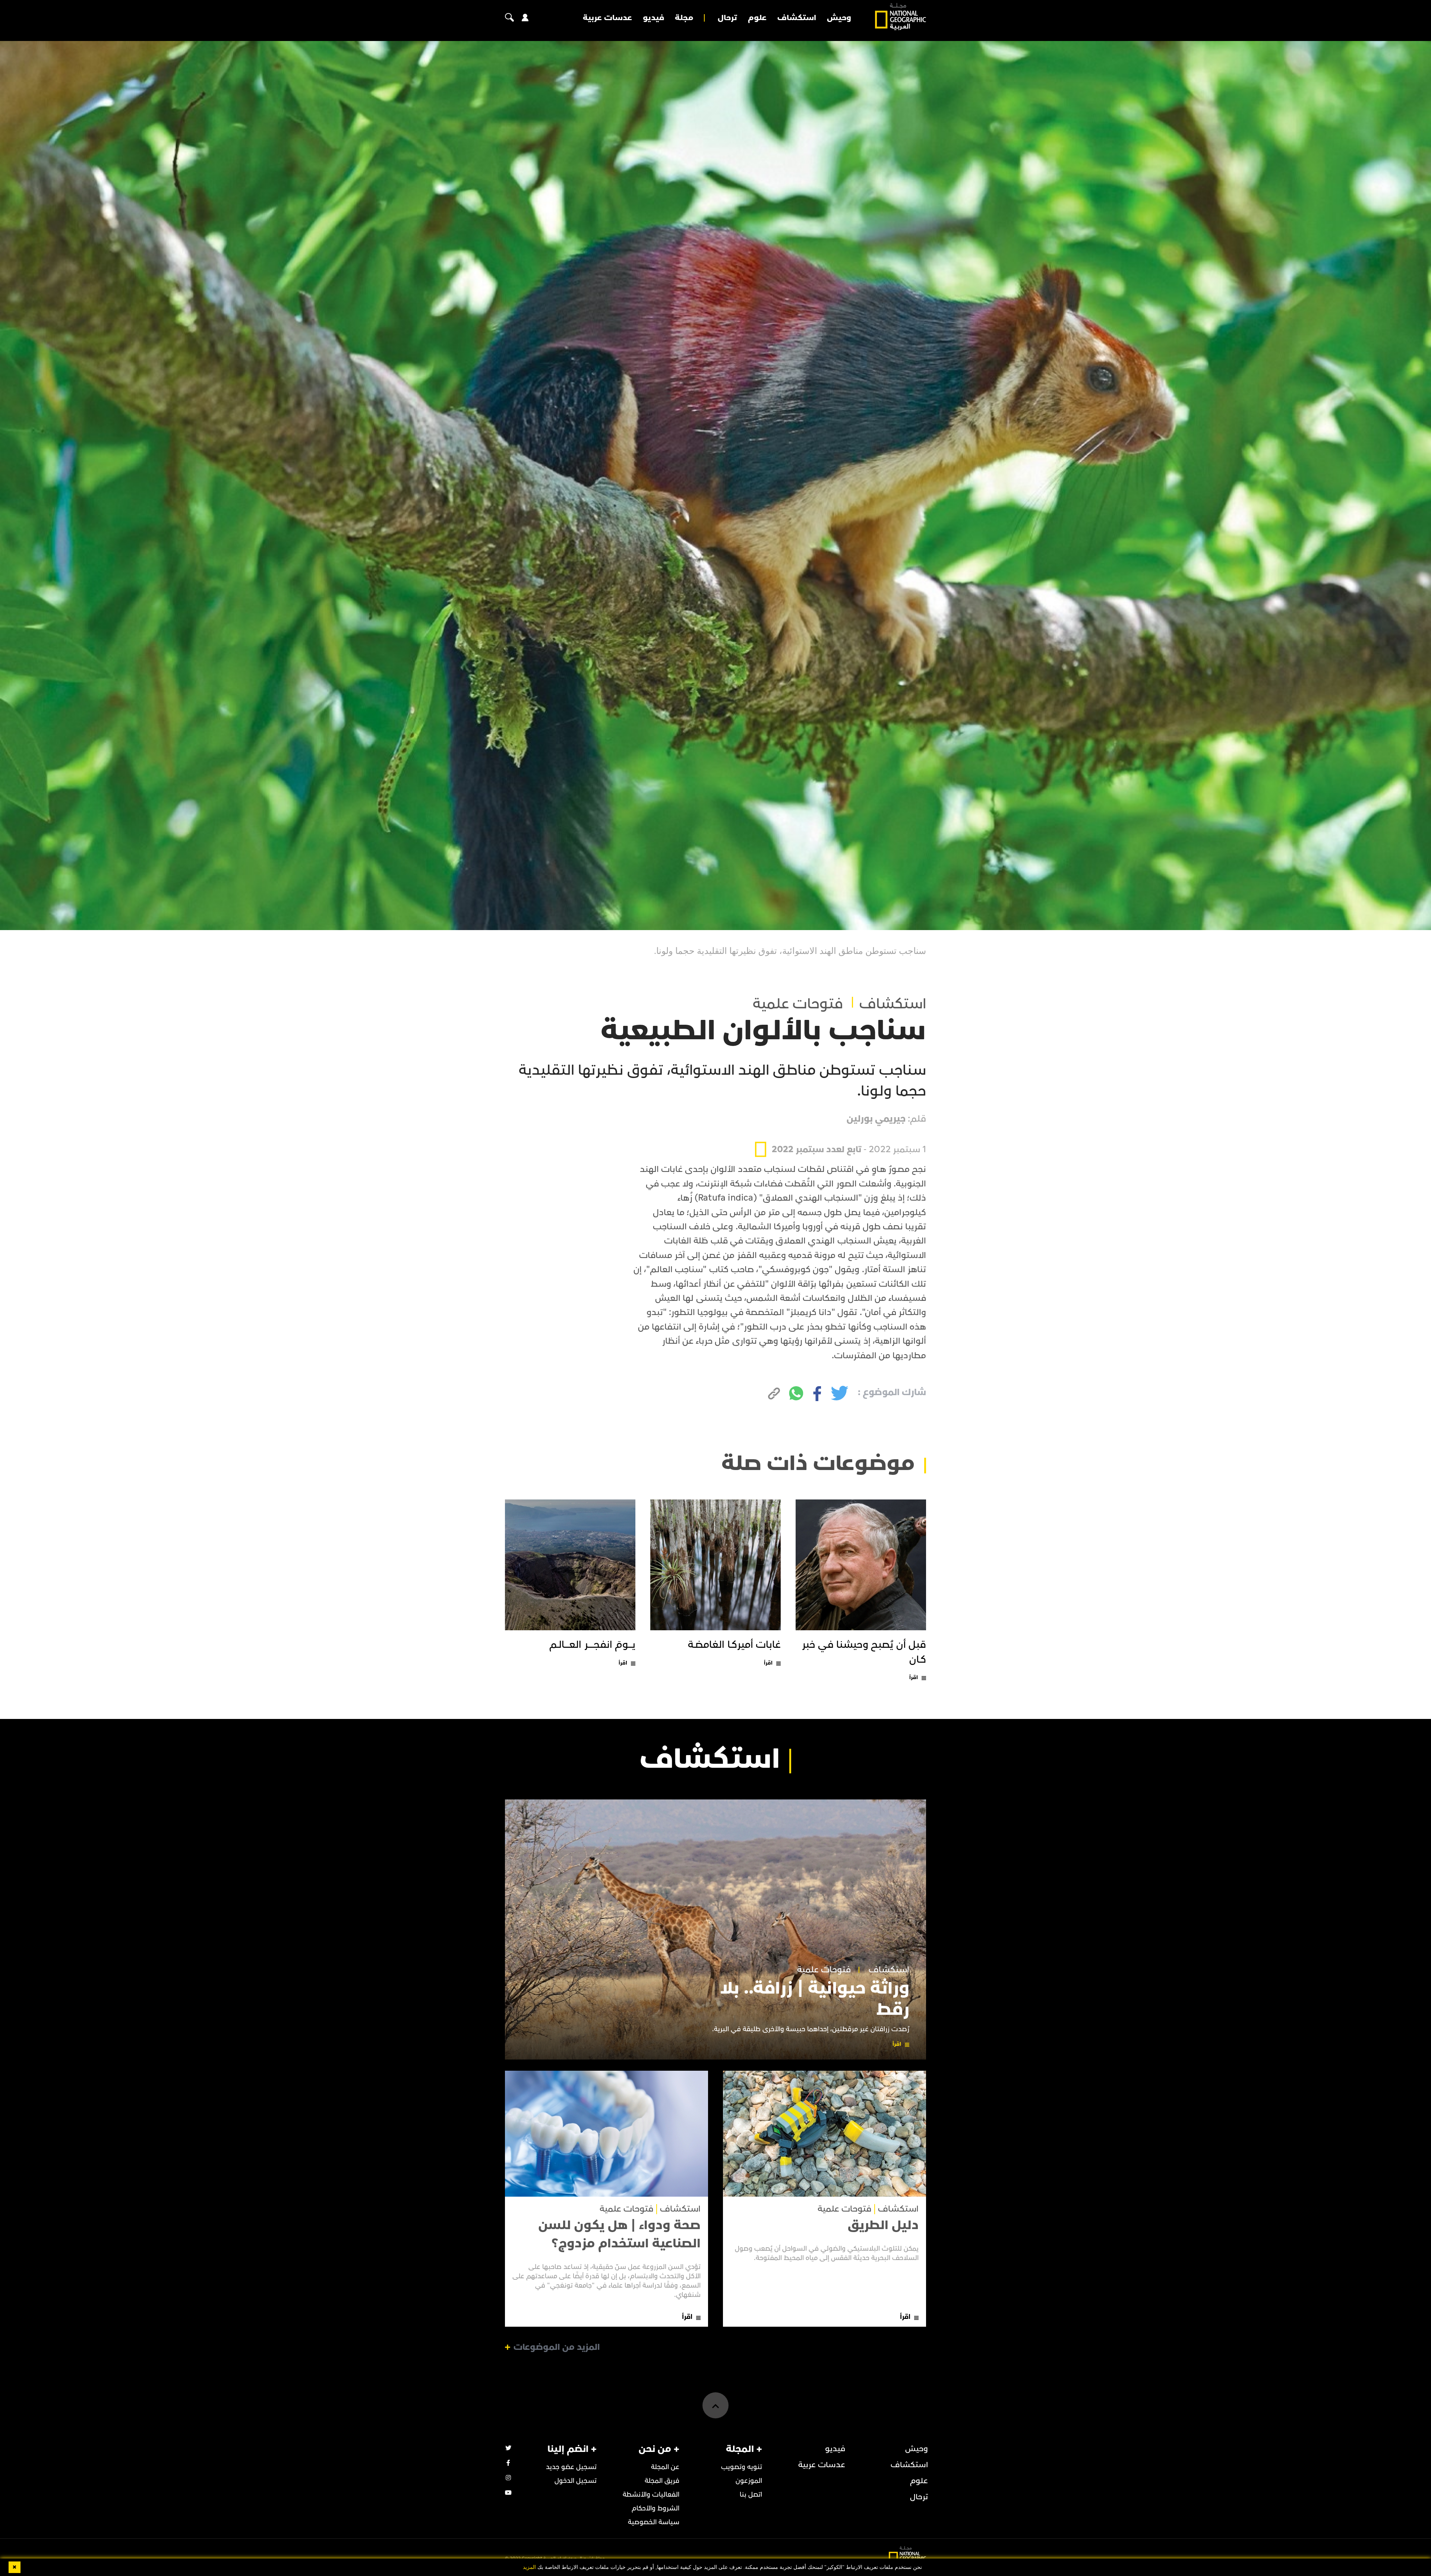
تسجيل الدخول (576, 2481)
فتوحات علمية (798, 1004)
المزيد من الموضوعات (557, 2347)
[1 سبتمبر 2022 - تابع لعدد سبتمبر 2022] (841, 1132)
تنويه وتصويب (742, 2467)
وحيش (839, 18)
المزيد (529, 2567)
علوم (757, 18)
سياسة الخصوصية (654, 2522)
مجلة (684, 18)
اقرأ (914, 1677)
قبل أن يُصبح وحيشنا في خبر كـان (864, 1652)
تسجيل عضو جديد (571, 2467)
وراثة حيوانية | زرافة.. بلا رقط (815, 1999)
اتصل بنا (751, 2495)
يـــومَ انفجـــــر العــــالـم (592, 1645)
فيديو (653, 18)
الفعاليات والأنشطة (651, 2495)
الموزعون (749, 2481)
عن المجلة (665, 2467)
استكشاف (797, 18)
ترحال (727, 18)
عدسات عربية (607, 18)
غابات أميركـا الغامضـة (734, 1645)
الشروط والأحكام (656, 2508)
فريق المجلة (662, 2481)
